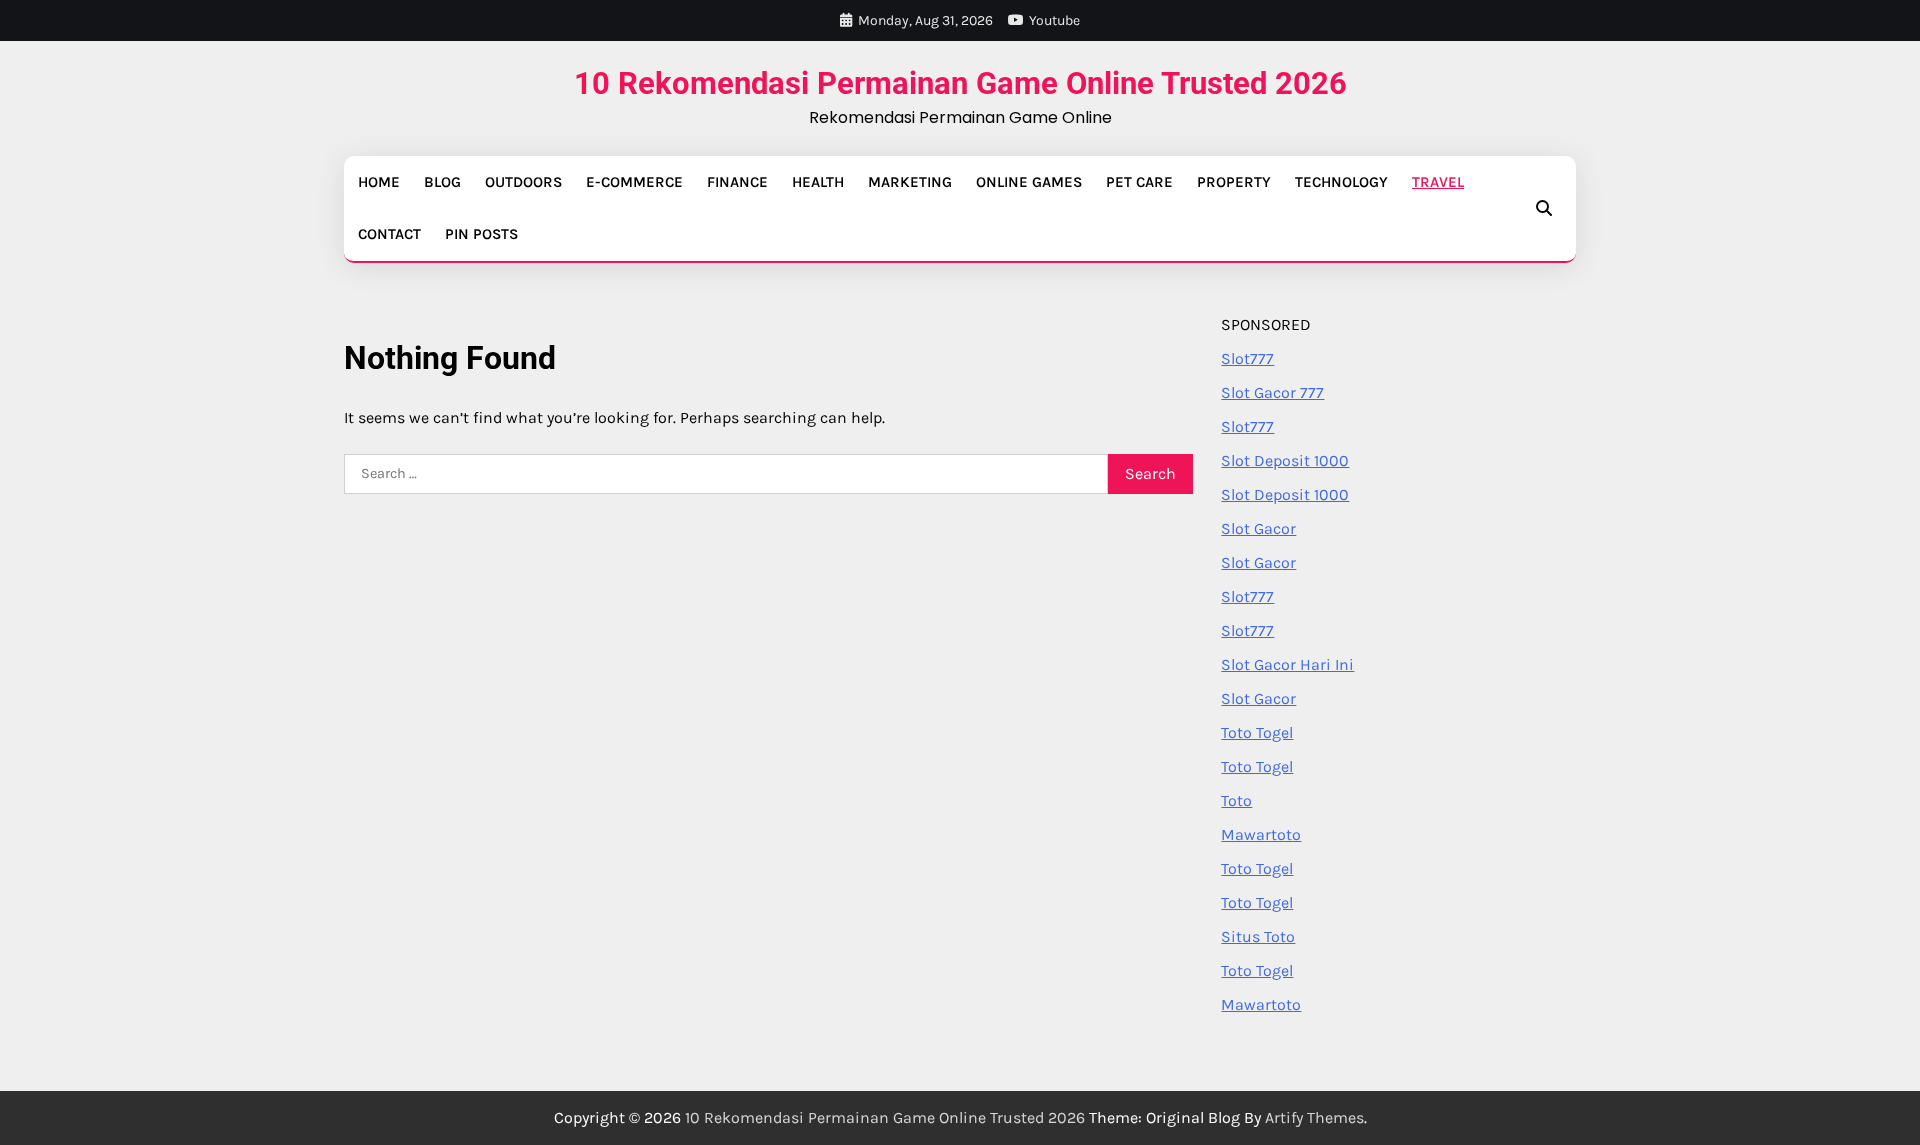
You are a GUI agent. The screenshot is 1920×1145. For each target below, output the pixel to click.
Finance (737, 182)
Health (818, 182)
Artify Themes (1314, 1117)
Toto (1236, 800)
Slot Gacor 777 (1272, 392)
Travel (1438, 182)
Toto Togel (1257, 732)
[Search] (1544, 208)
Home (379, 182)
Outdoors (523, 182)
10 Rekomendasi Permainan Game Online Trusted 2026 (960, 83)
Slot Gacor (1258, 528)
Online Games (1029, 182)
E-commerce (634, 182)
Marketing (910, 182)
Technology (1341, 182)
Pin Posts (481, 234)
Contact (389, 234)
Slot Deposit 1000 (1285, 460)
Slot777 (1247, 358)
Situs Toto (1258, 936)
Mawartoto (1261, 834)
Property (1234, 182)
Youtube (1054, 20)
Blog (442, 182)
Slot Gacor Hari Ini (1287, 664)
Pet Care (1139, 182)
